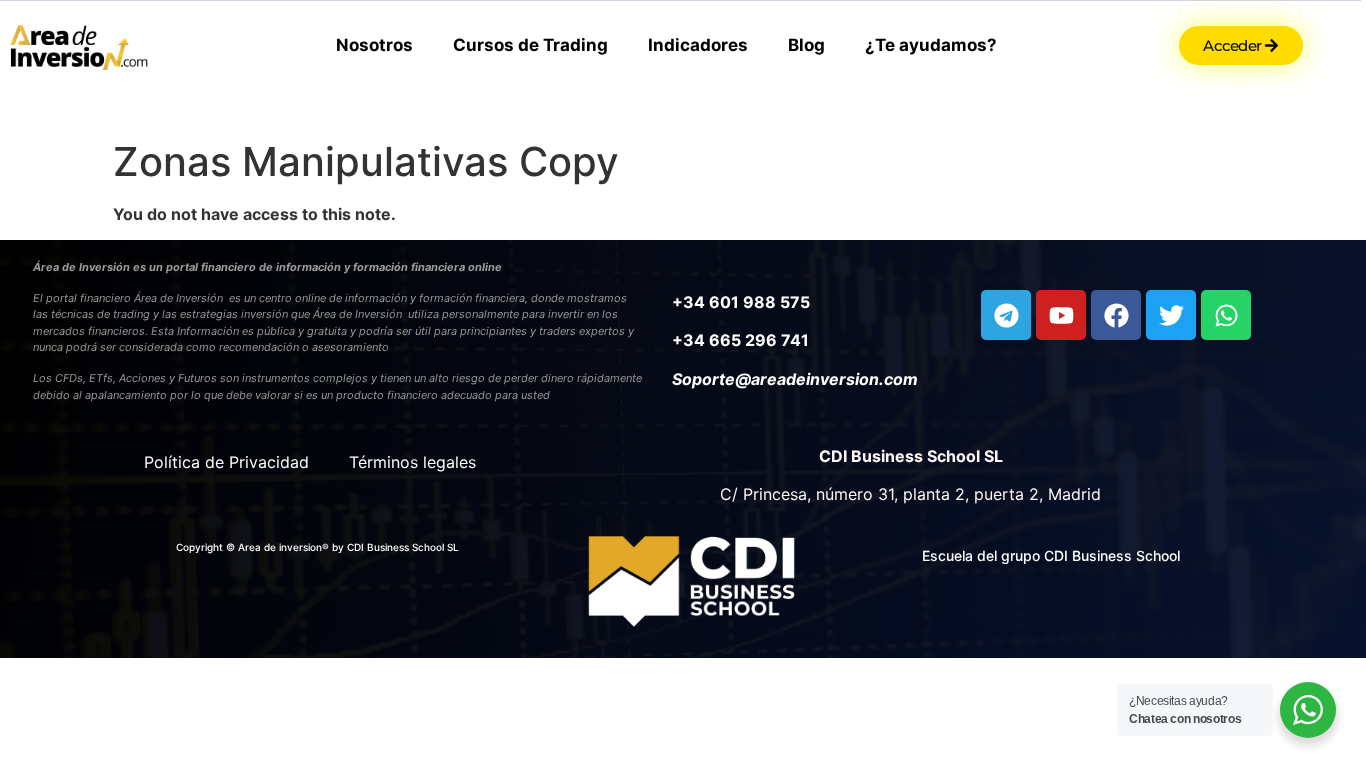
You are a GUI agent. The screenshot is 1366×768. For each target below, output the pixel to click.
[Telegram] (1006, 315)
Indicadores (698, 45)
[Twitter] (1171, 315)
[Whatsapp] (1226, 315)
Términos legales (412, 462)
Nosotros (374, 45)
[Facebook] (1116, 315)
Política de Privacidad (226, 462)
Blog (806, 45)
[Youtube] (1061, 315)
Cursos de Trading (530, 45)
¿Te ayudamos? (931, 45)
